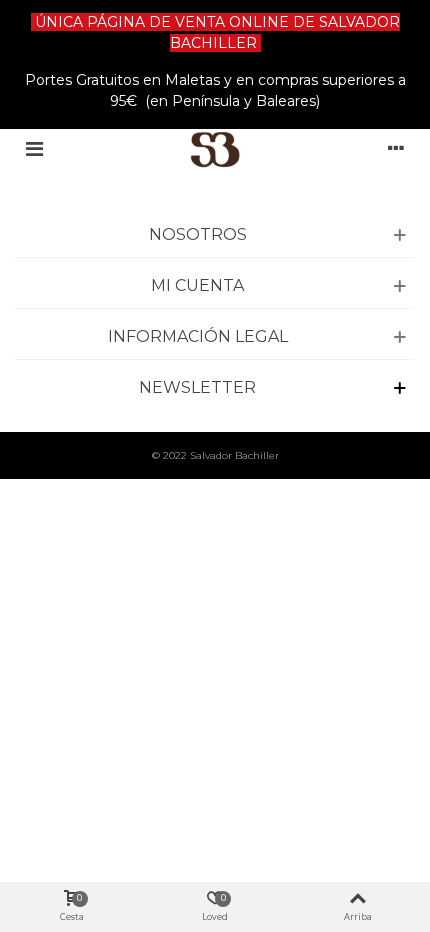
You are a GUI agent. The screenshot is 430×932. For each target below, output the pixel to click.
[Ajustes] (396, 149)
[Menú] (34, 149)
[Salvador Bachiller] (215, 149)
